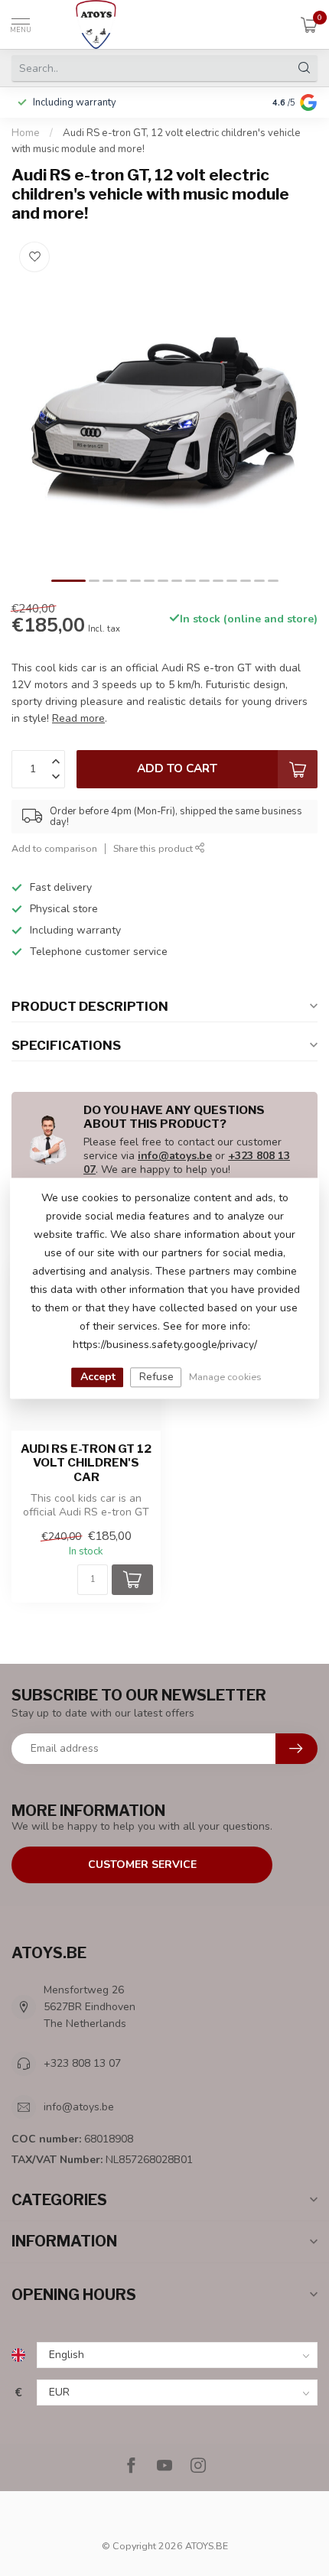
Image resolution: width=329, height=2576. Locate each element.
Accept (98, 1377)
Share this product (154, 848)
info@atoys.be (175, 1156)
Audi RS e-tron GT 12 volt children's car (86, 1463)
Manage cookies (225, 1377)
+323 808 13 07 (82, 2063)
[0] (309, 24)
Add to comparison (54, 848)
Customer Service (142, 1865)
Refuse (156, 1377)
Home (26, 133)
